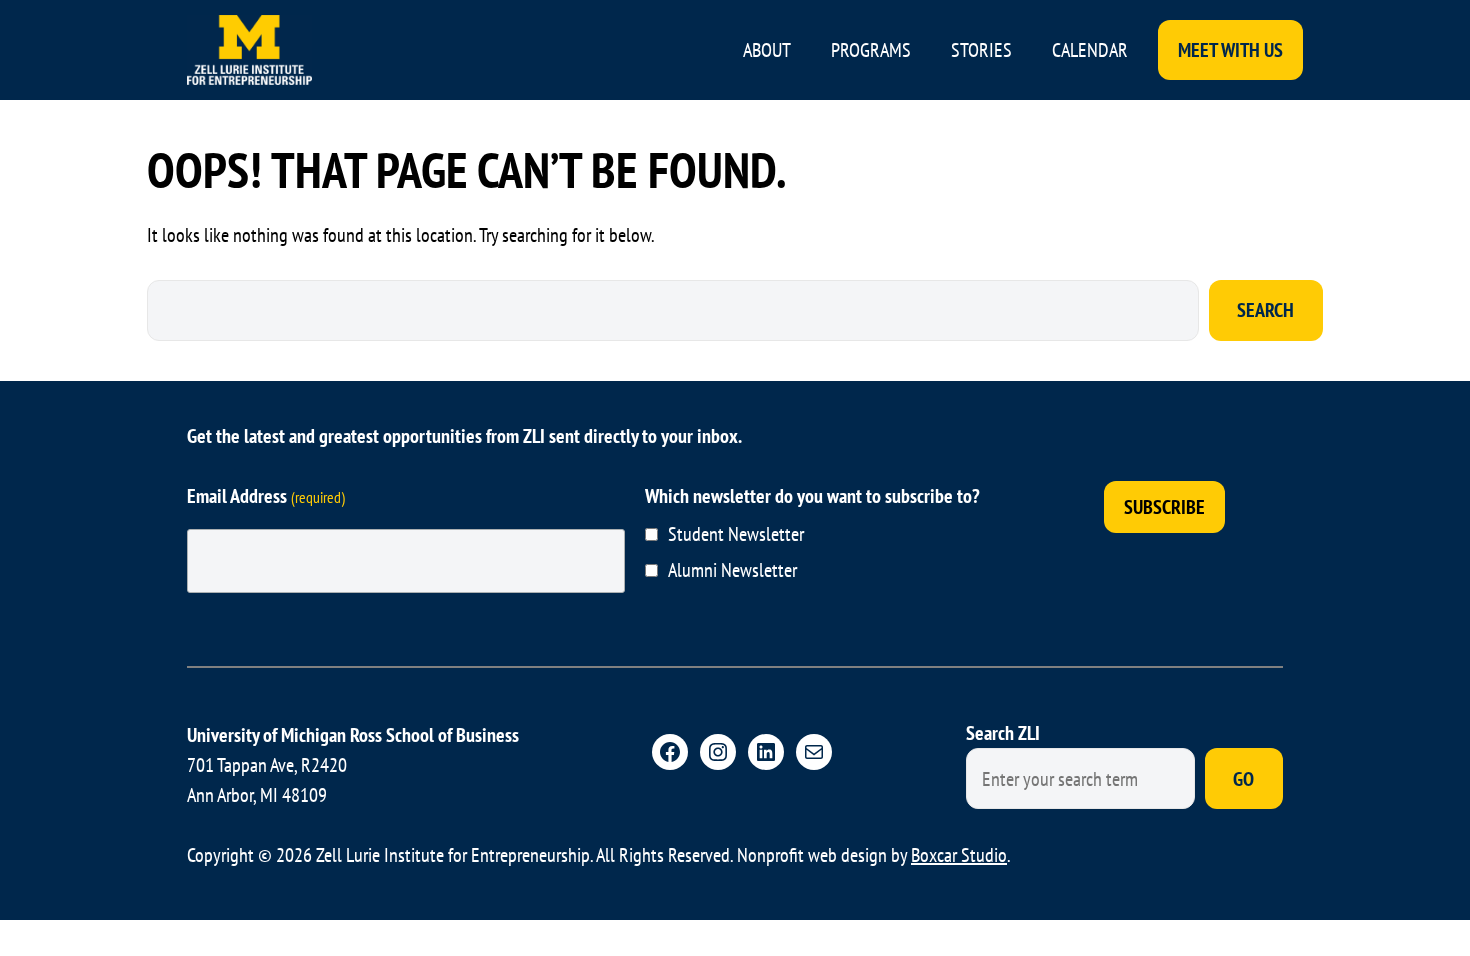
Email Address (266, 496)
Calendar (1090, 50)
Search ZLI (1003, 733)
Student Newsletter (736, 534)
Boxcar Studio (959, 855)
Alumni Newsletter (732, 570)
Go (1243, 779)
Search (1265, 310)
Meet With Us (1230, 50)
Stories (981, 50)
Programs (871, 50)
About (767, 50)
